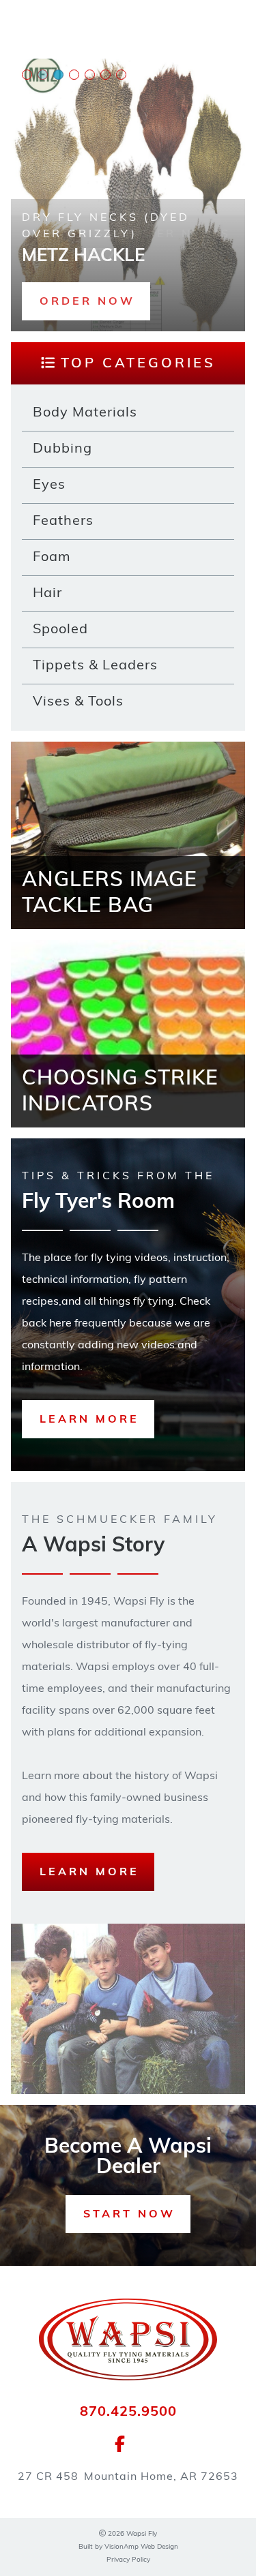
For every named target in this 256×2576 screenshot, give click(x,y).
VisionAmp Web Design (141, 2547)
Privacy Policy (128, 2560)
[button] (86, 301)
